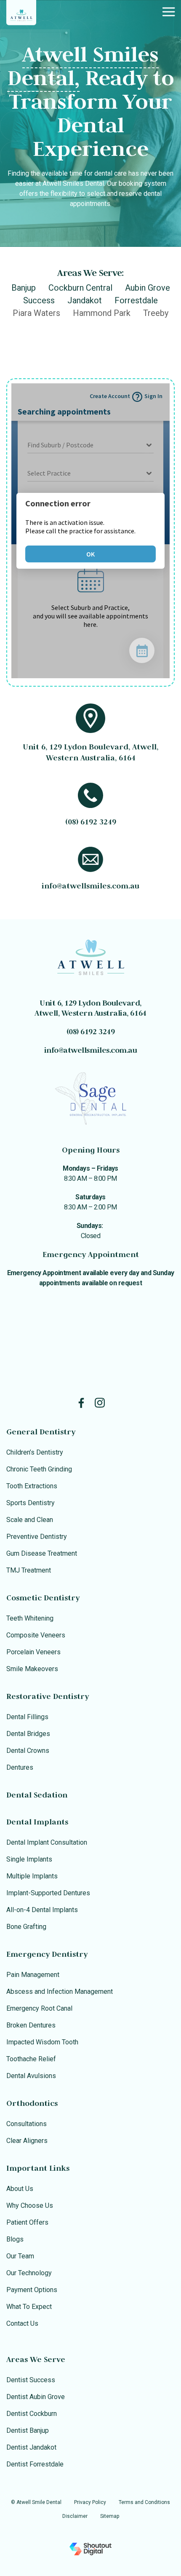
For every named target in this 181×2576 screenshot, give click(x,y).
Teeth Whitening (30, 1618)
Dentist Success (31, 2380)
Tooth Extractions (32, 1486)
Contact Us (22, 2323)
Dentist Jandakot (31, 2447)
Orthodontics (32, 2103)
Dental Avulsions (31, 2076)
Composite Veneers (36, 1635)
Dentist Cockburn (32, 2414)
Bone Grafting (26, 1927)
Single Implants (29, 1859)
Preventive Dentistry (37, 1537)
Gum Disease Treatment (42, 1553)
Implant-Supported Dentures (48, 1893)
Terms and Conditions (144, 2502)
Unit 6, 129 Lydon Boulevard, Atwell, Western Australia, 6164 (90, 1008)
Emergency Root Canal (39, 2008)
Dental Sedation (37, 1795)
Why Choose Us (30, 2206)
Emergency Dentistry (47, 1954)
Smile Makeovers (32, 1669)
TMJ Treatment (29, 1570)
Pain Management (33, 1975)
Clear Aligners (27, 2141)
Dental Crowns (28, 1751)
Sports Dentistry (31, 1503)
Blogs (15, 2239)
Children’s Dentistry (35, 1452)
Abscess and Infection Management (60, 1992)
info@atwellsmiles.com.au (90, 886)
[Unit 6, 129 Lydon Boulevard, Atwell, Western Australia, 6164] (90, 718)
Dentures (20, 1767)
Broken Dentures (31, 2025)
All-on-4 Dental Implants (42, 1910)
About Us (20, 2189)
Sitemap (110, 2516)
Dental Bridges (28, 1734)
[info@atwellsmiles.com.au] (90, 859)
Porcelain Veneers (33, 1652)
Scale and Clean (30, 1520)
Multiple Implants (32, 1876)
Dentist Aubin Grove (36, 2397)
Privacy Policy (90, 2502)
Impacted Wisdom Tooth (42, 2042)
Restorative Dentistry (48, 1696)
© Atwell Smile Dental (36, 2502)
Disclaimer (75, 2516)
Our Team (20, 2256)
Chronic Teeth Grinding (39, 1469)
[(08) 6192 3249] (90, 795)
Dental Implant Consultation (47, 1842)
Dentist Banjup (28, 2430)
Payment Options (32, 2290)
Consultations (27, 2124)
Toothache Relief (31, 2059)
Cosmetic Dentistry (43, 1598)
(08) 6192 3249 (91, 822)
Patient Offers (27, 2222)
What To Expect (29, 2307)
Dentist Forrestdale (35, 2464)
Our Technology (29, 2273)
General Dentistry (41, 1432)
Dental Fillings (27, 1717)
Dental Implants (37, 1822)
